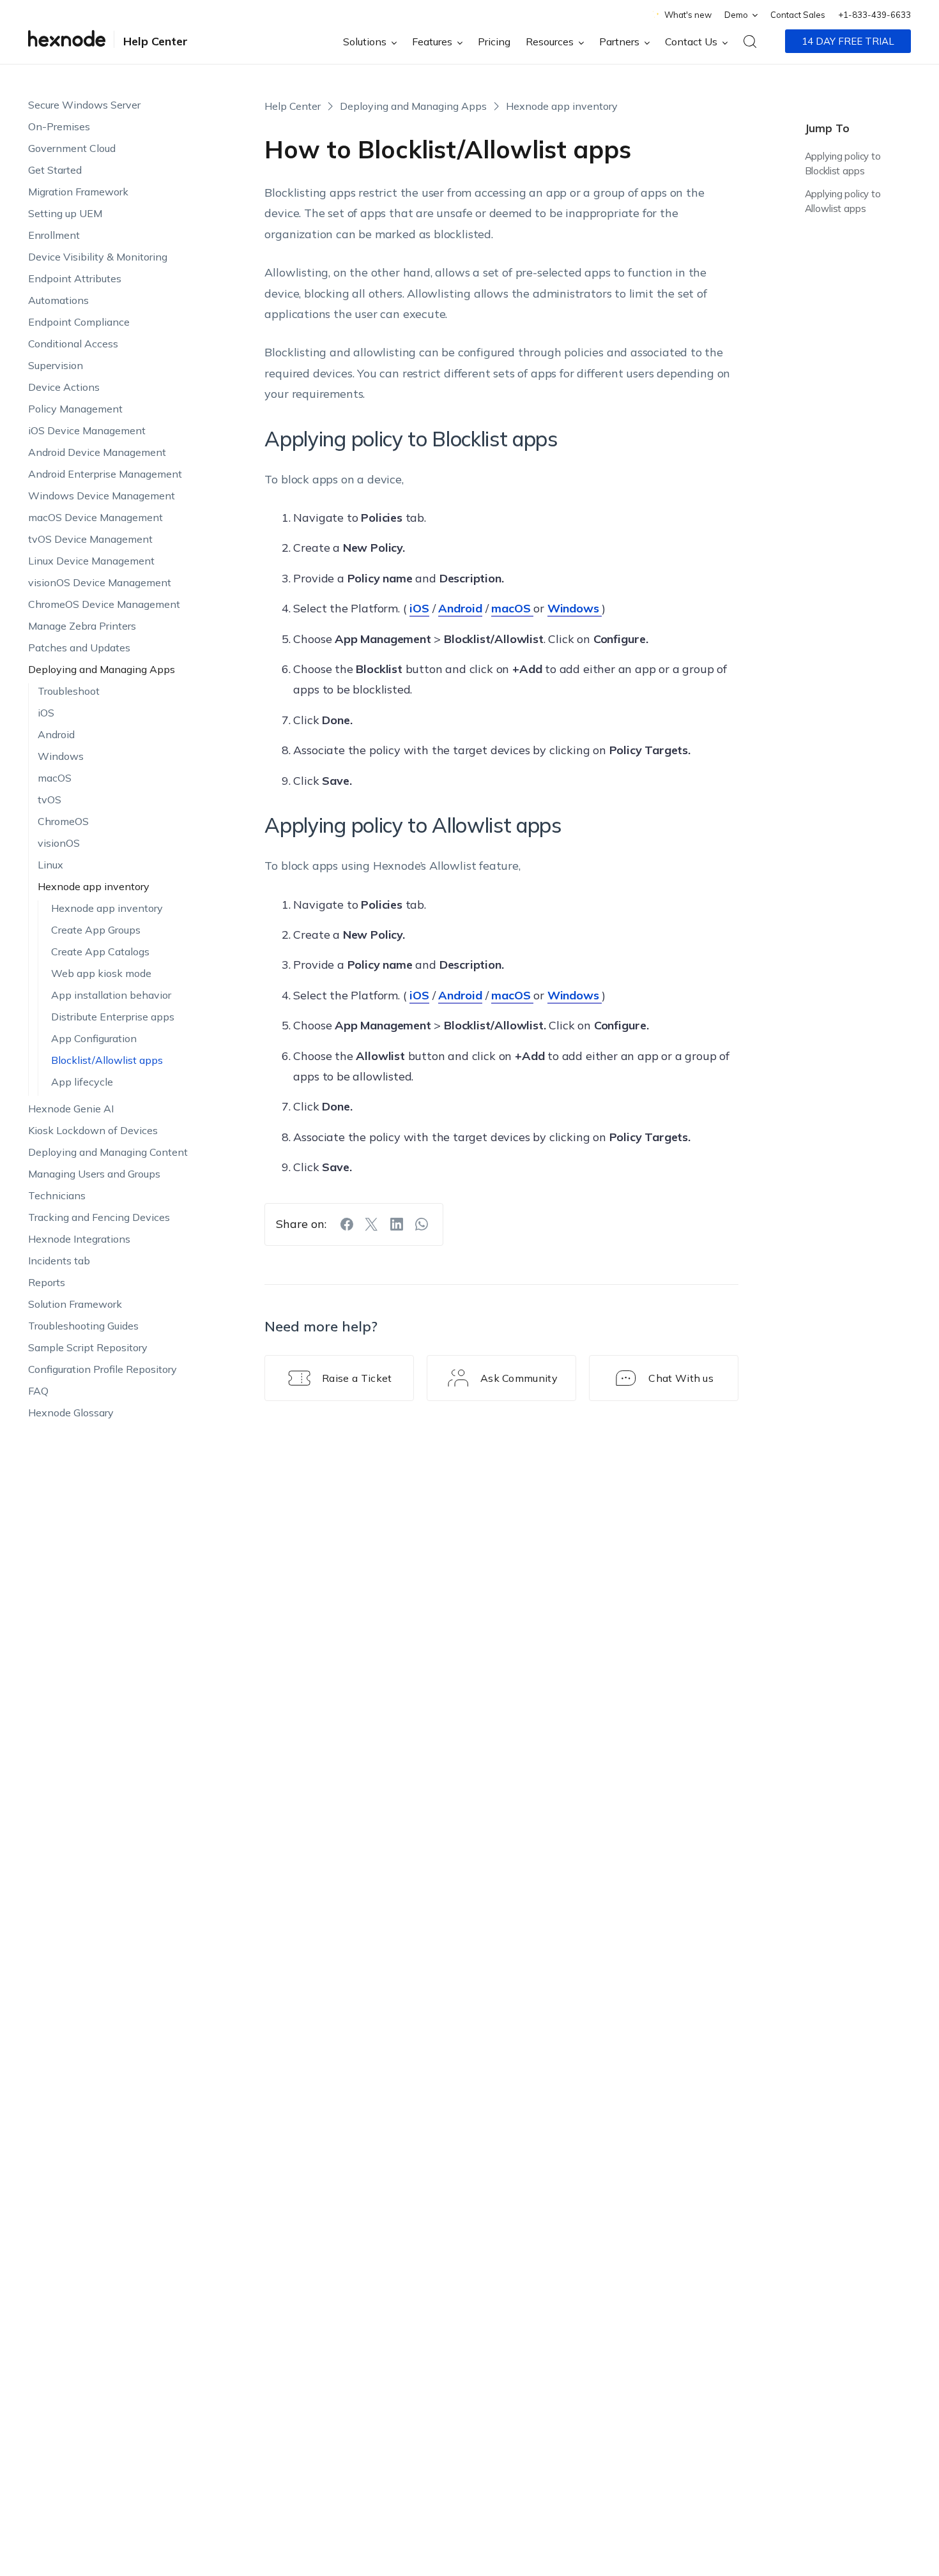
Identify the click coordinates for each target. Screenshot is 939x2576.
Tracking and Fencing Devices (99, 1217)
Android (56, 734)
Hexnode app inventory (94, 886)
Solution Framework (75, 1304)
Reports (47, 1282)
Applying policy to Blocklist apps (843, 163)
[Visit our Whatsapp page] (422, 1224)
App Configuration (94, 1038)
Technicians (57, 1195)
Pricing (494, 42)
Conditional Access (73, 344)
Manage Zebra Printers (82, 626)
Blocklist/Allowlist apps (107, 1060)
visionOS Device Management (100, 582)
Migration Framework (78, 192)
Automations (58, 300)
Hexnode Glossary (71, 1413)
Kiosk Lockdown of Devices (93, 1130)
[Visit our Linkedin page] (397, 1224)
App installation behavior (111, 995)
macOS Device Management (95, 517)
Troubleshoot (69, 691)
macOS (55, 778)
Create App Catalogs (100, 951)
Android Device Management (97, 452)
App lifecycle (82, 1082)
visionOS (59, 843)
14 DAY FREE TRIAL (848, 41)
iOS (46, 713)
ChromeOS (63, 821)
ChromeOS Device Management (104, 604)
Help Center (156, 41)
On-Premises (59, 126)
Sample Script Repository (88, 1347)
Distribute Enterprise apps (113, 1017)
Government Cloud (72, 148)
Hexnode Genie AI (71, 1109)
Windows (61, 756)
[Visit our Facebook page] (347, 1224)
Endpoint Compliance (79, 322)
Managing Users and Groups (94, 1174)
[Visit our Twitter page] (372, 1224)
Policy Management (75, 409)
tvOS (50, 799)
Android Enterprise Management (105, 474)
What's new (688, 15)
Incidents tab (59, 1261)
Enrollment (54, 235)
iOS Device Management (87, 430)
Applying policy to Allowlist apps (843, 201)
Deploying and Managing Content (108, 1152)
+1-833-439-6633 (874, 15)
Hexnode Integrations (79, 1239)
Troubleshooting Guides (83, 1326)
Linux (50, 865)
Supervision (56, 365)
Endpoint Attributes (75, 278)
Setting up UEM (65, 213)
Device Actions (64, 387)
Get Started (55, 170)
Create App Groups (96, 930)
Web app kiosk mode (101, 973)
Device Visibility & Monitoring (98, 257)
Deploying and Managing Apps (102, 669)
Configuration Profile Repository (103, 1369)
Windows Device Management (102, 496)
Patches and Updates (79, 648)
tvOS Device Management (90, 539)
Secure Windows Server (84, 105)
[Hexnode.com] (67, 41)
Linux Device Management (91, 561)
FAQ (38, 1391)
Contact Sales (798, 15)
